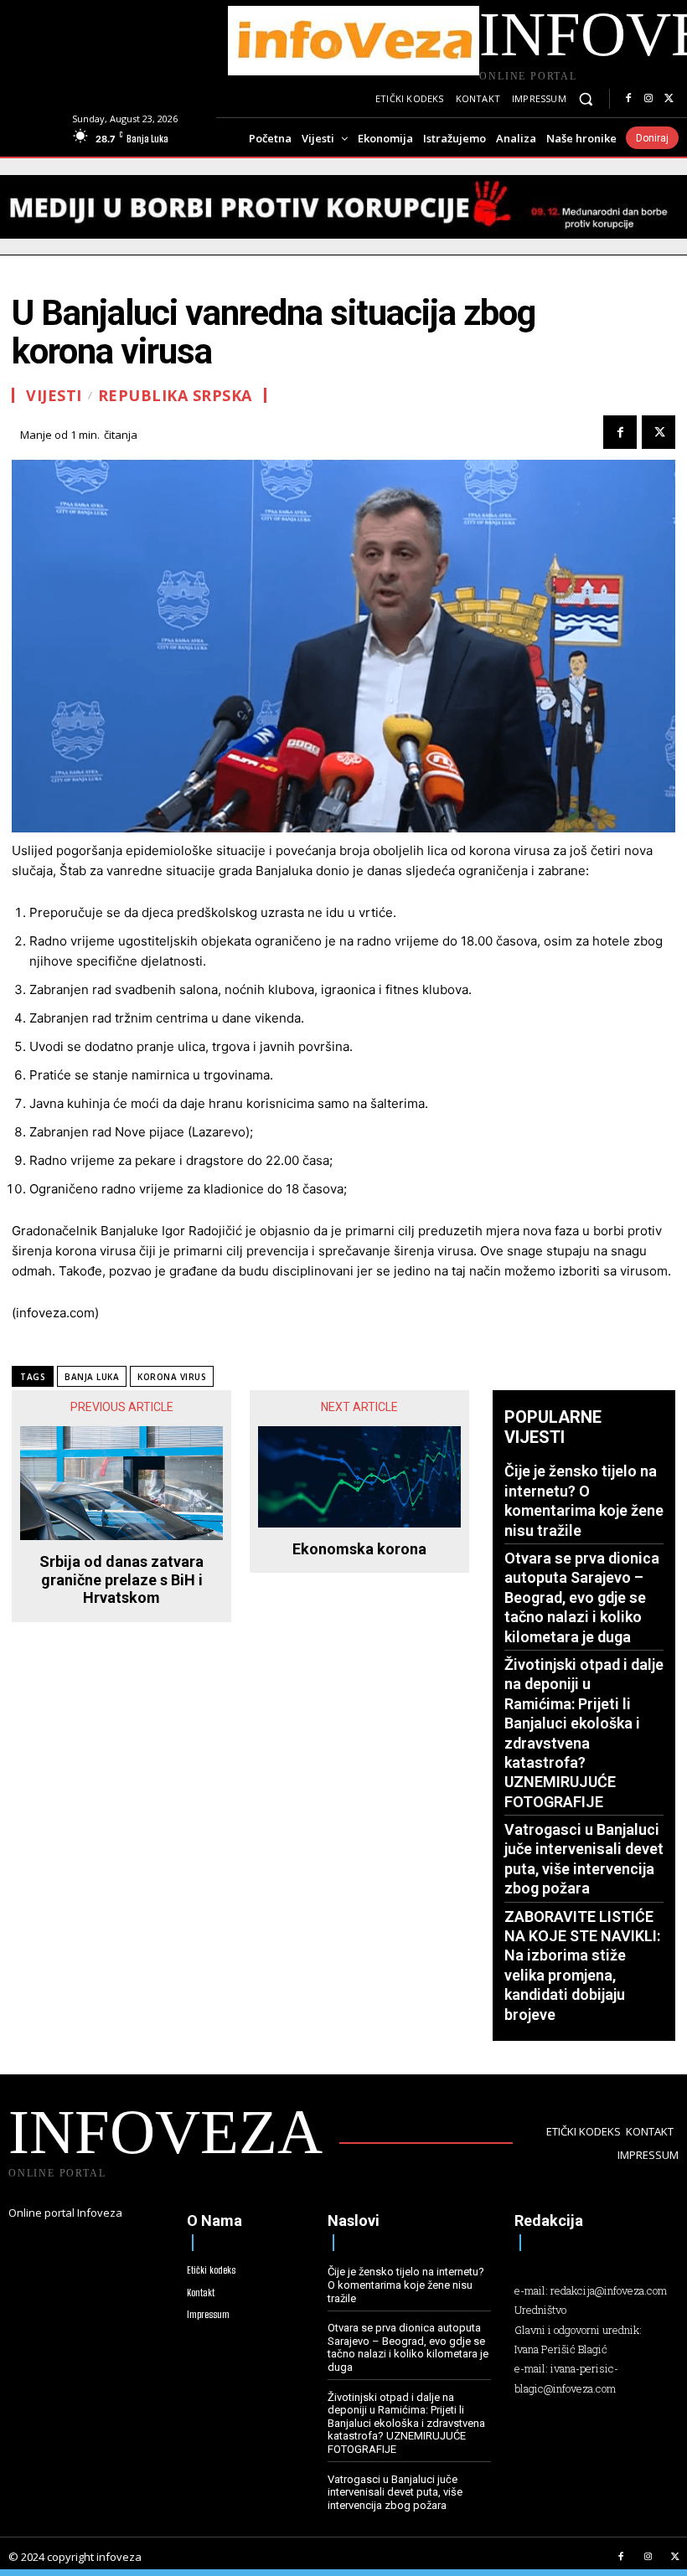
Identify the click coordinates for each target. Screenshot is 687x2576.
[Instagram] (648, 99)
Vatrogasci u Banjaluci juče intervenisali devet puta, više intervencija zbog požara (395, 2492)
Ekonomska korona (359, 1549)
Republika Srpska (175, 395)
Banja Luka (92, 1377)
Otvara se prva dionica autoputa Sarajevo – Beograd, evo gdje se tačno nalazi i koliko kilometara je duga (582, 1597)
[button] (586, 99)
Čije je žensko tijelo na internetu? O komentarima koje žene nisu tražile (406, 2285)
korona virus (172, 1377)
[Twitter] (669, 99)
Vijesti (54, 395)
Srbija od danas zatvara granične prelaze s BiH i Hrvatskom (121, 1579)
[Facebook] (628, 99)
